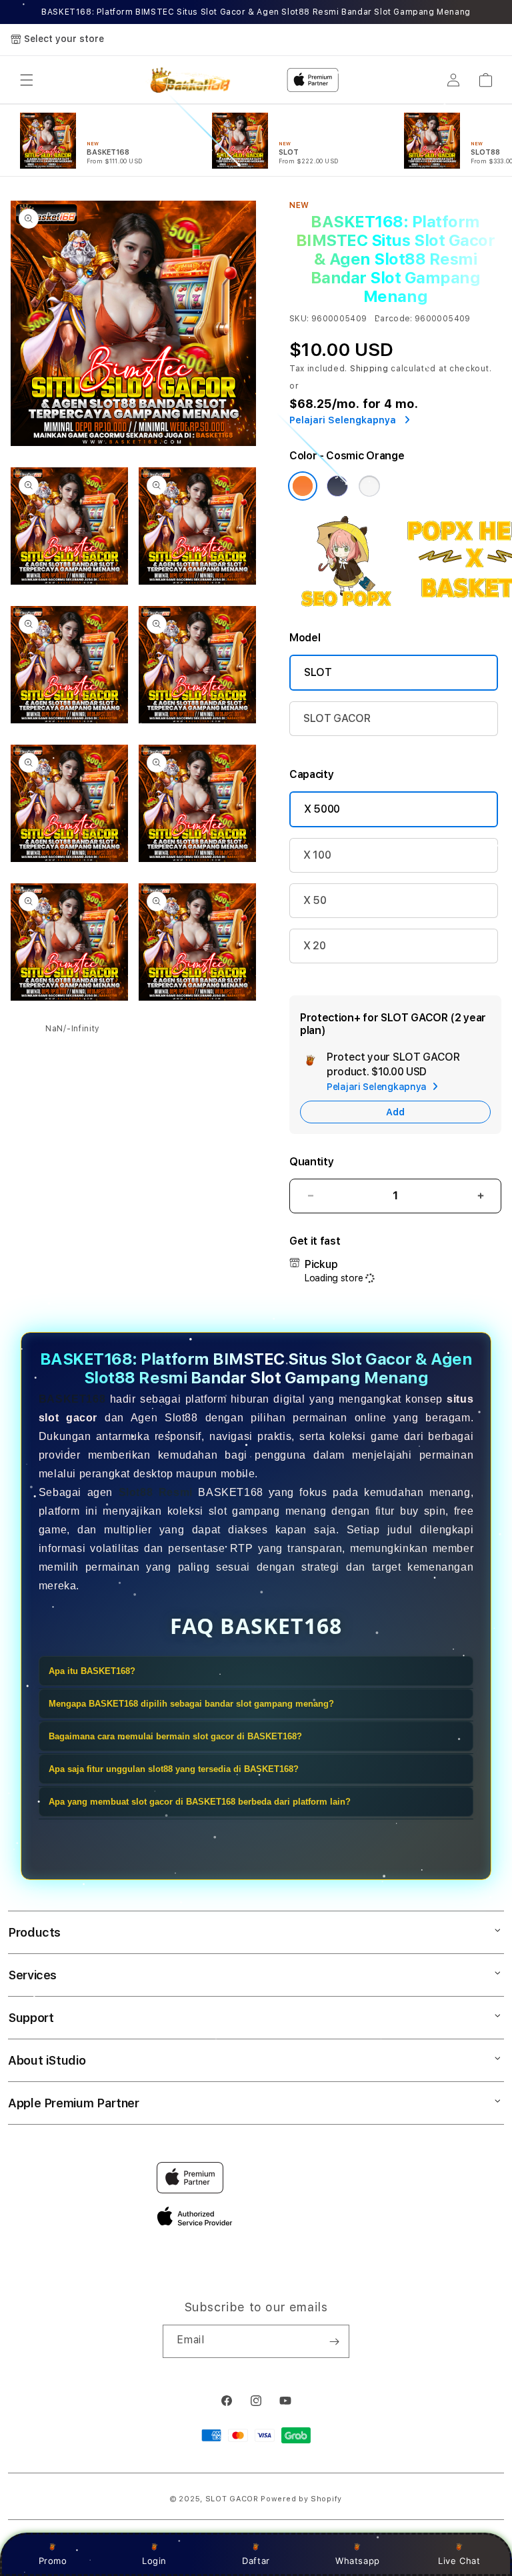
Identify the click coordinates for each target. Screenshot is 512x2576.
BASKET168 (72, 1399)
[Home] (188, 80)
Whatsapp (358, 2561)
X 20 (315, 946)
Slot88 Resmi (156, 1492)
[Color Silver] (369, 486)
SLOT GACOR (337, 718)
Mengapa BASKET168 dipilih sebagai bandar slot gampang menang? (191, 1704)
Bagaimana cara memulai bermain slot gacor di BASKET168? (175, 1736)
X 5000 (322, 809)
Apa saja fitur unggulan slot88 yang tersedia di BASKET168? (174, 1769)
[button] (27, 80)
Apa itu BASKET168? (92, 1671)
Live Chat (459, 2561)
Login (154, 2561)
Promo (53, 2561)
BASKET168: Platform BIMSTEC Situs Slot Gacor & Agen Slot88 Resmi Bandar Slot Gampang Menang (256, 12)
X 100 (317, 855)
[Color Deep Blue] (337, 486)
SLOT (318, 672)
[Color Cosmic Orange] (303, 486)
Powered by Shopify (301, 2499)
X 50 (315, 900)
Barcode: (394, 319)
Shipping (369, 369)
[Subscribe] (334, 2341)
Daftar (256, 2561)
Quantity (311, 1162)
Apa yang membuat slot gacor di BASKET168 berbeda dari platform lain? (200, 1802)
